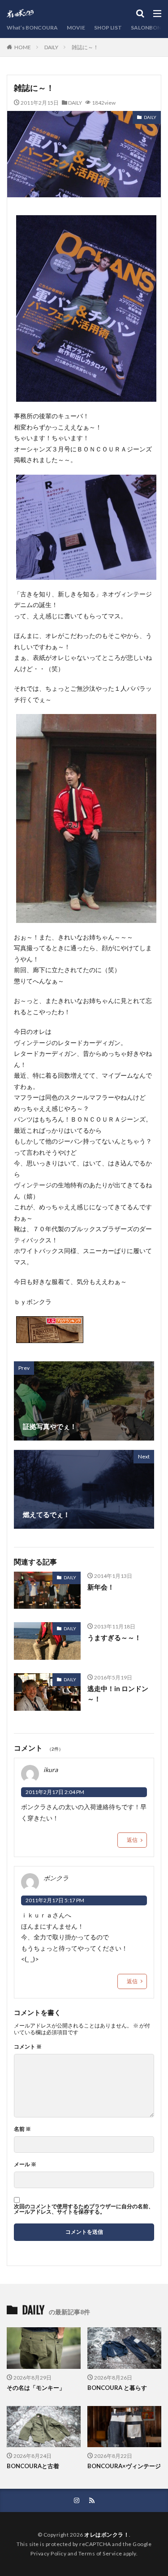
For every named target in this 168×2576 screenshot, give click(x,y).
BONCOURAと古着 (33, 2466)
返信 (132, 1840)
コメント (28, 2047)
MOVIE (76, 28)
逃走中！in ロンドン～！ (118, 1694)
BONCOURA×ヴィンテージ (124, 2466)
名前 (22, 2129)
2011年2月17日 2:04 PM (55, 1792)
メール (25, 2164)
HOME (23, 47)
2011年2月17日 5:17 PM (55, 1900)
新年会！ (101, 1587)
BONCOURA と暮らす (117, 2388)
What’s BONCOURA (32, 28)
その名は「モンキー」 (36, 2388)
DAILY (51, 47)
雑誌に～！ (85, 47)
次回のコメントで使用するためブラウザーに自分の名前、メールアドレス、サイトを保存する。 (84, 2209)
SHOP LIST (108, 28)
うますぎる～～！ (114, 1637)
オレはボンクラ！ (107, 2535)
